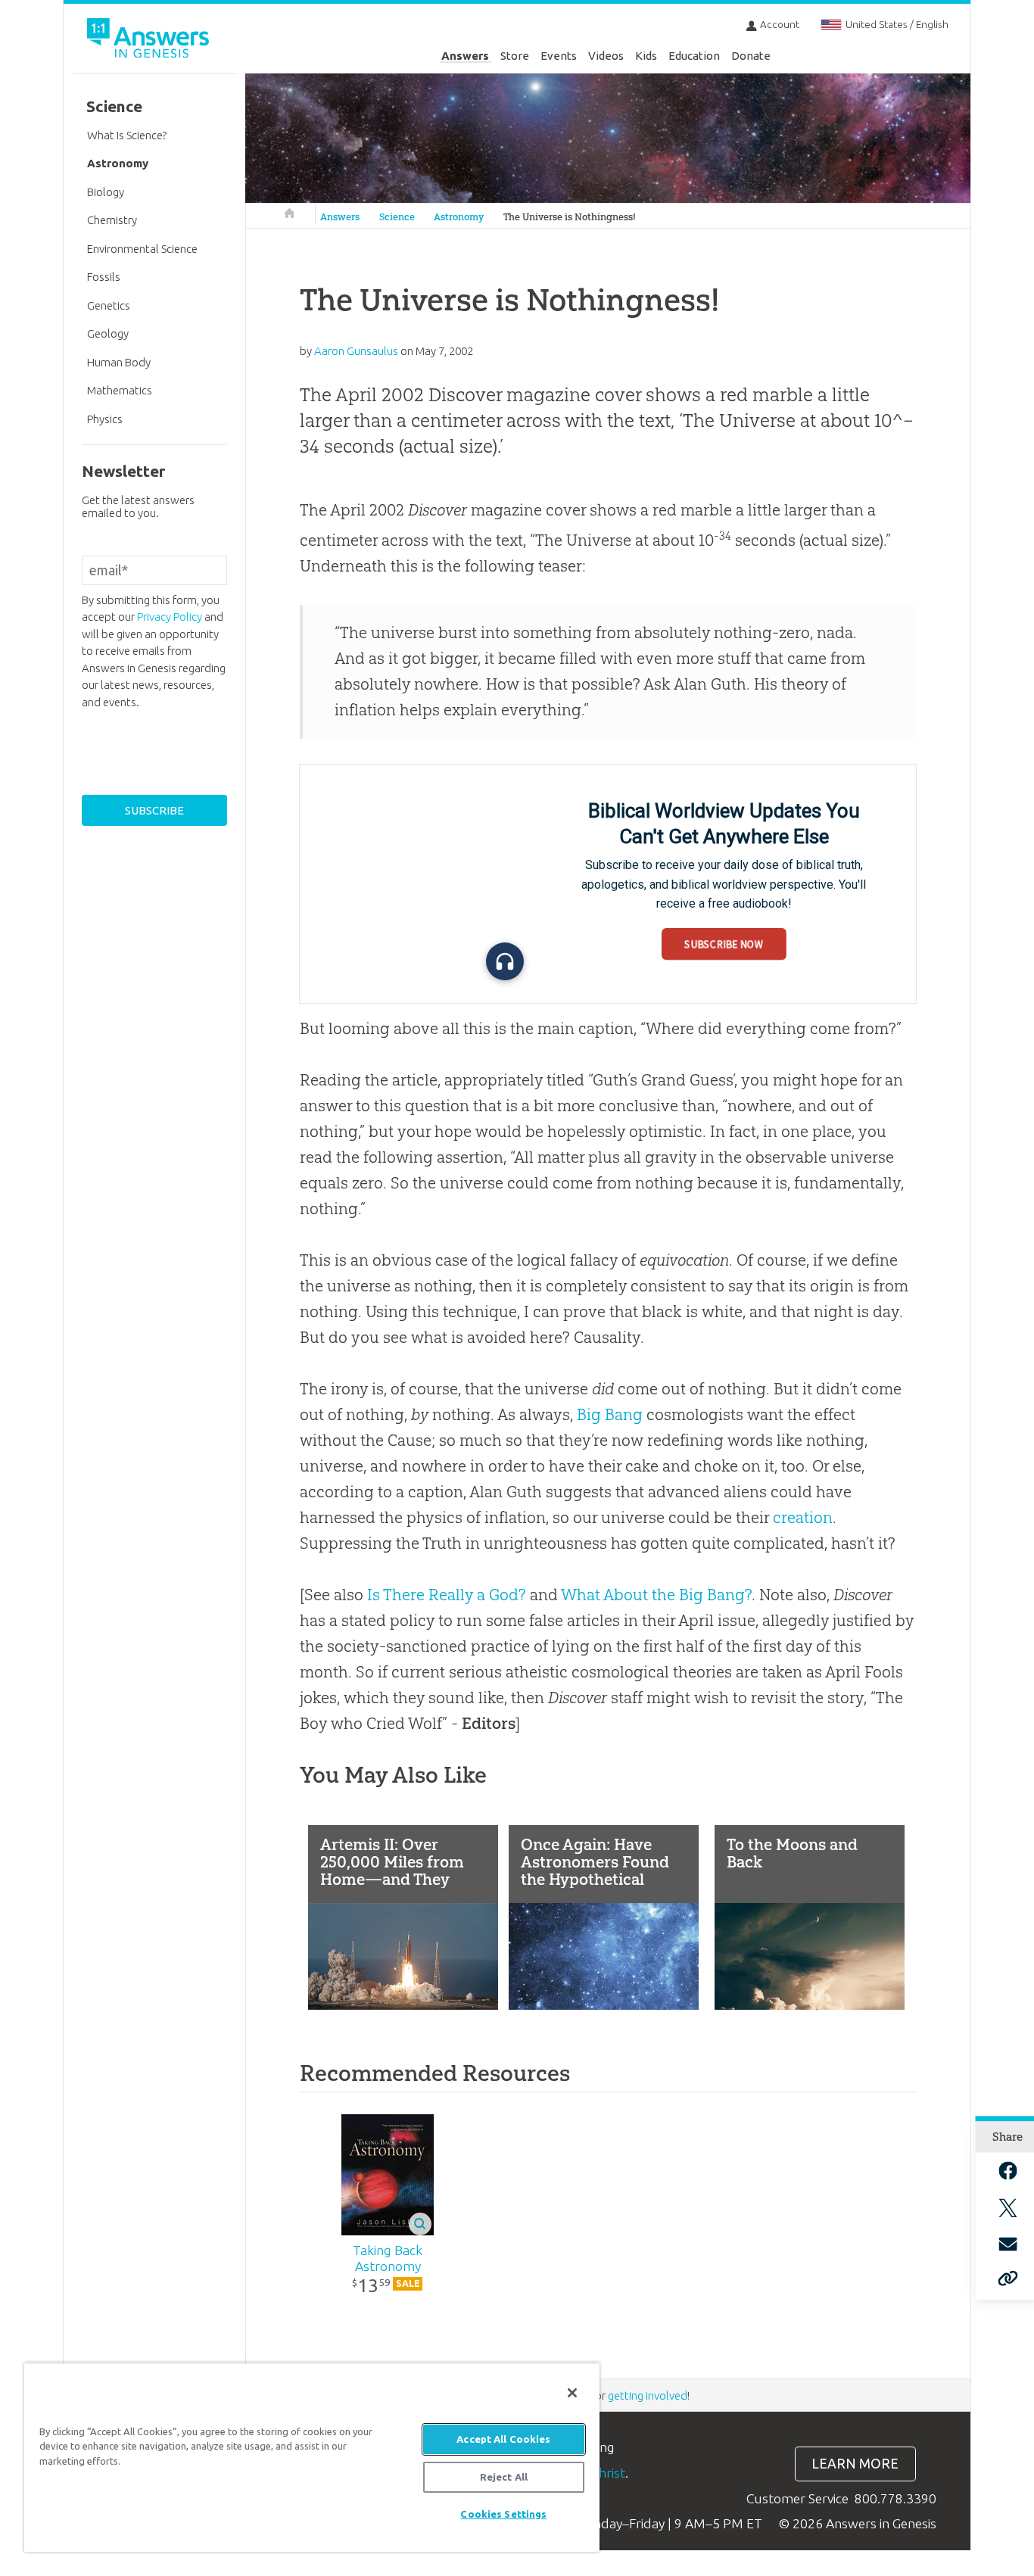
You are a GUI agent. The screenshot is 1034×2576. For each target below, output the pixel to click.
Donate (751, 56)
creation (803, 1517)
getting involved (648, 2395)
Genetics (109, 305)
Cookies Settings (503, 2514)
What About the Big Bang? (656, 1595)
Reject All (504, 2477)
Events (559, 56)
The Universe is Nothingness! (570, 217)
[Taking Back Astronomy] (388, 2175)
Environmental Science (142, 249)
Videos (606, 56)
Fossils (104, 277)
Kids (646, 56)
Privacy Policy (170, 617)
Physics (105, 419)
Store (515, 56)
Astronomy (459, 217)
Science (397, 217)
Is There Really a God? (447, 1595)
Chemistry (112, 220)
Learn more (855, 2464)
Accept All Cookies (503, 2439)
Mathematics (120, 390)
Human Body (119, 362)
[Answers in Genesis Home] (150, 40)
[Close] (572, 2393)
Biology (106, 192)
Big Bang (610, 1414)
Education (694, 56)
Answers (465, 56)
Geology (108, 333)
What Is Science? (127, 135)
